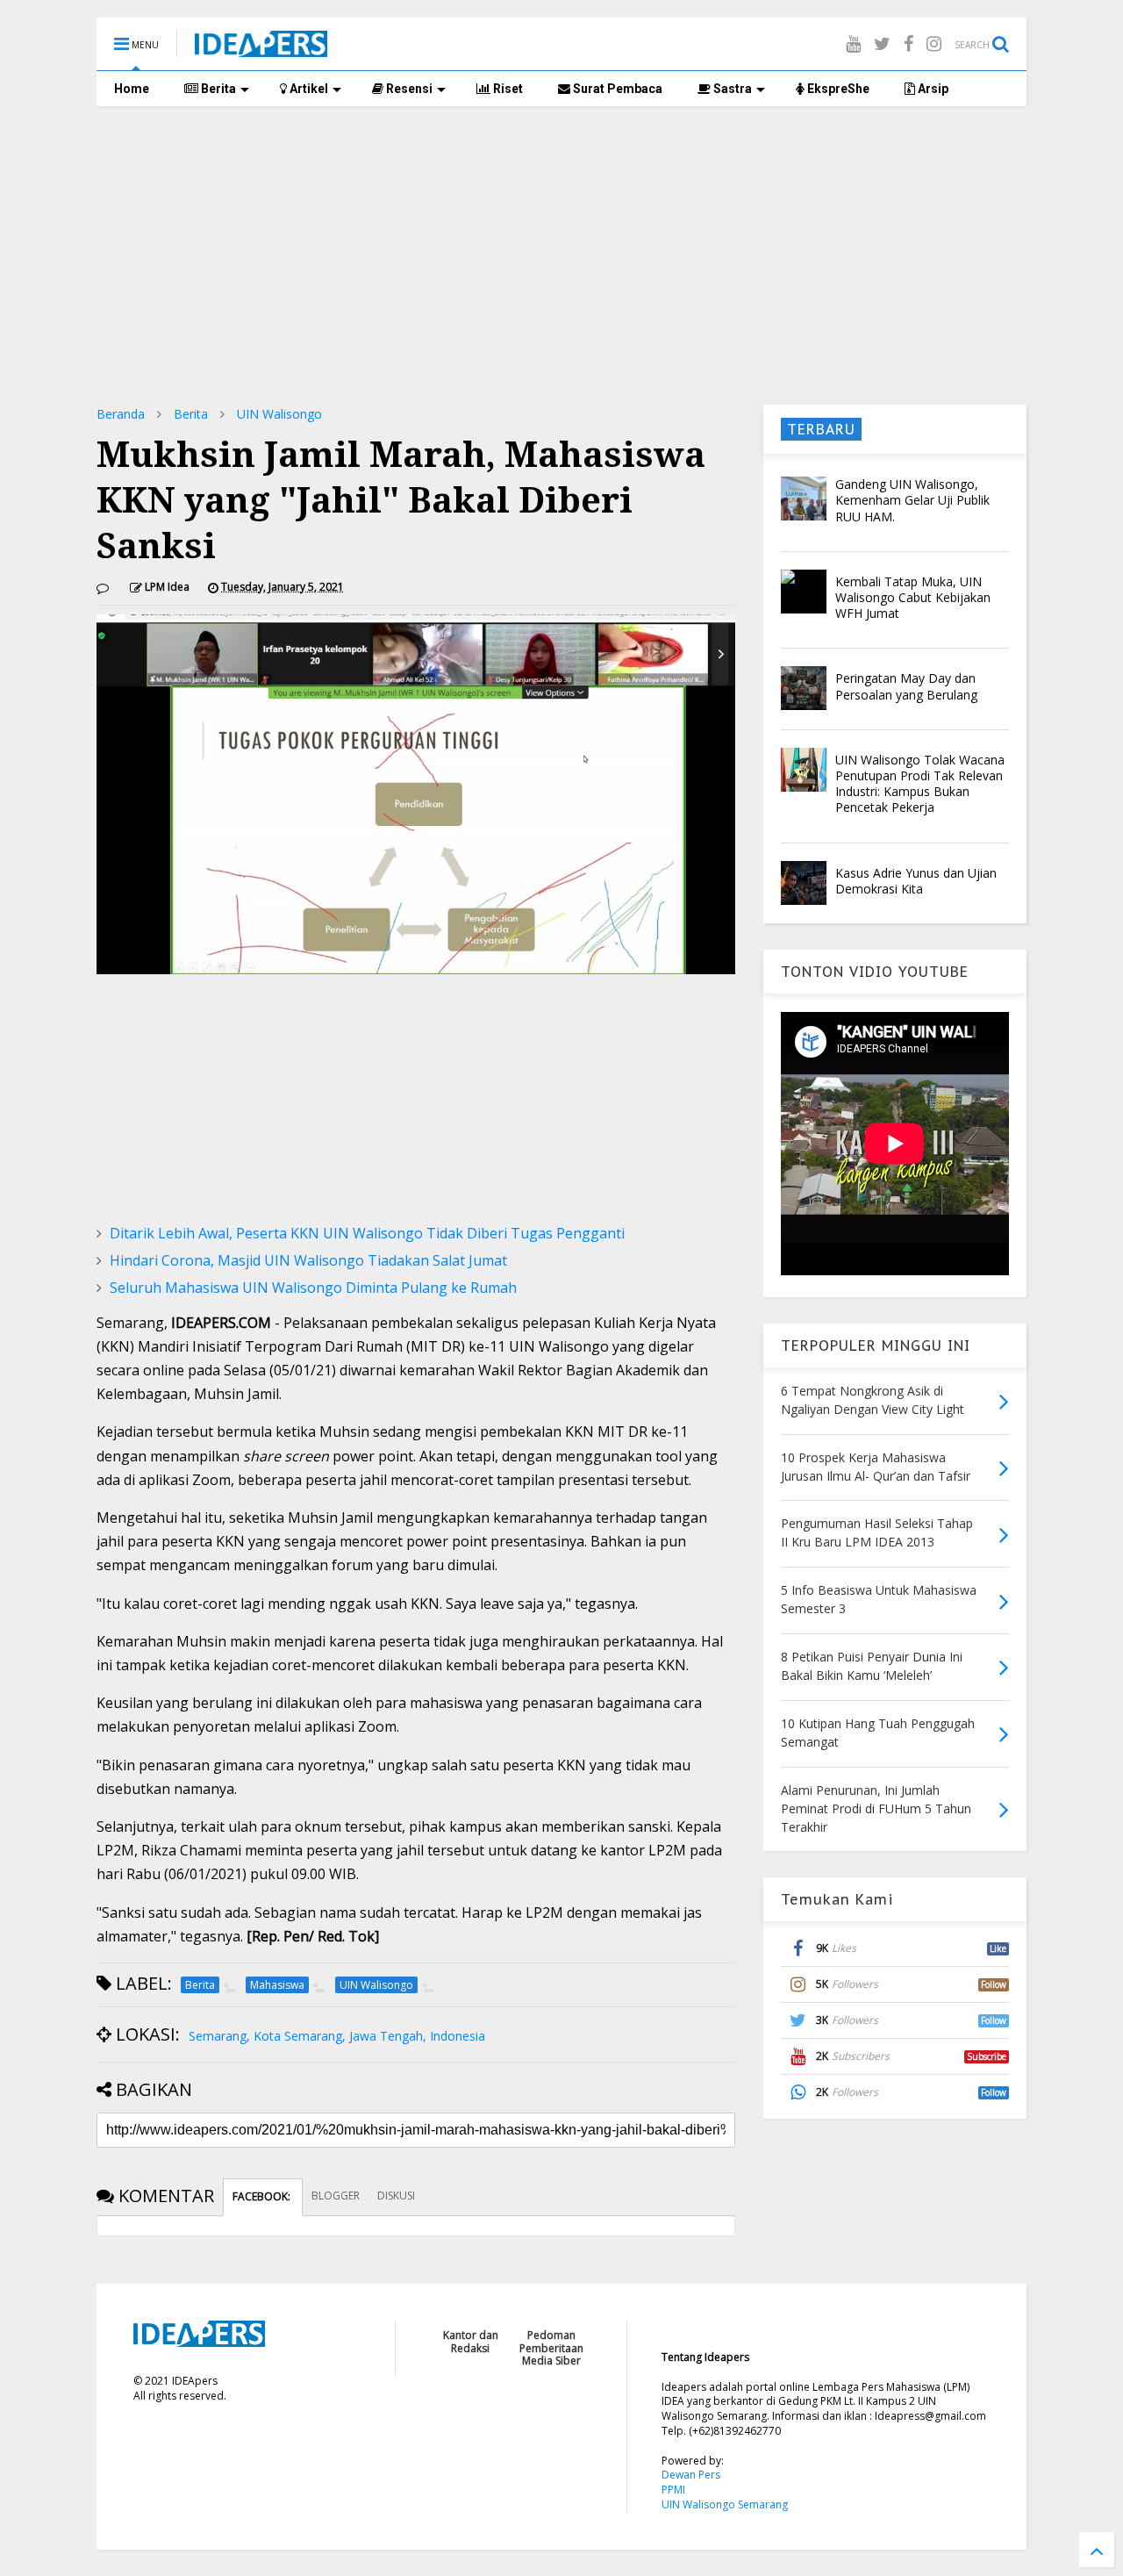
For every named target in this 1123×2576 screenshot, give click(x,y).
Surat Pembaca (616, 89)
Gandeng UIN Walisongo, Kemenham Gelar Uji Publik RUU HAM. (912, 500)
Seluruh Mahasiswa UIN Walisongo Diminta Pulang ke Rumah (313, 1288)
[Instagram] (934, 43)
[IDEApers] (261, 48)
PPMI (673, 2490)
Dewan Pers (691, 2475)
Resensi (408, 89)
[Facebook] (908, 43)
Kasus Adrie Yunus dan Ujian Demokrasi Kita (916, 881)
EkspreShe (837, 89)
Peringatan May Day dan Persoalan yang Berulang (906, 686)
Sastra (731, 89)
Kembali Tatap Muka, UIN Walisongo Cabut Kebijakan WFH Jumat (913, 597)
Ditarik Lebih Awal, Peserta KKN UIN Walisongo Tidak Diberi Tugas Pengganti (367, 1233)
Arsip (932, 89)
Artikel (308, 89)
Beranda (121, 414)
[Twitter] (882, 43)
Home (132, 89)
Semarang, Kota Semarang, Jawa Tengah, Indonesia (337, 2036)
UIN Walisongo (279, 414)
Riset (507, 89)
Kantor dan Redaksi (471, 2341)
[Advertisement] (561, 255)
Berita (217, 89)
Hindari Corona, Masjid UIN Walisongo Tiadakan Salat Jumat (308, 1260)
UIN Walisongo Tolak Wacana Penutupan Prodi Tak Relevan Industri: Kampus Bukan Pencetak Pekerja (920, 784)
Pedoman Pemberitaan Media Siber (551, 2348)
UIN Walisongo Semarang (725, 2504)
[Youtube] (853, 43)
